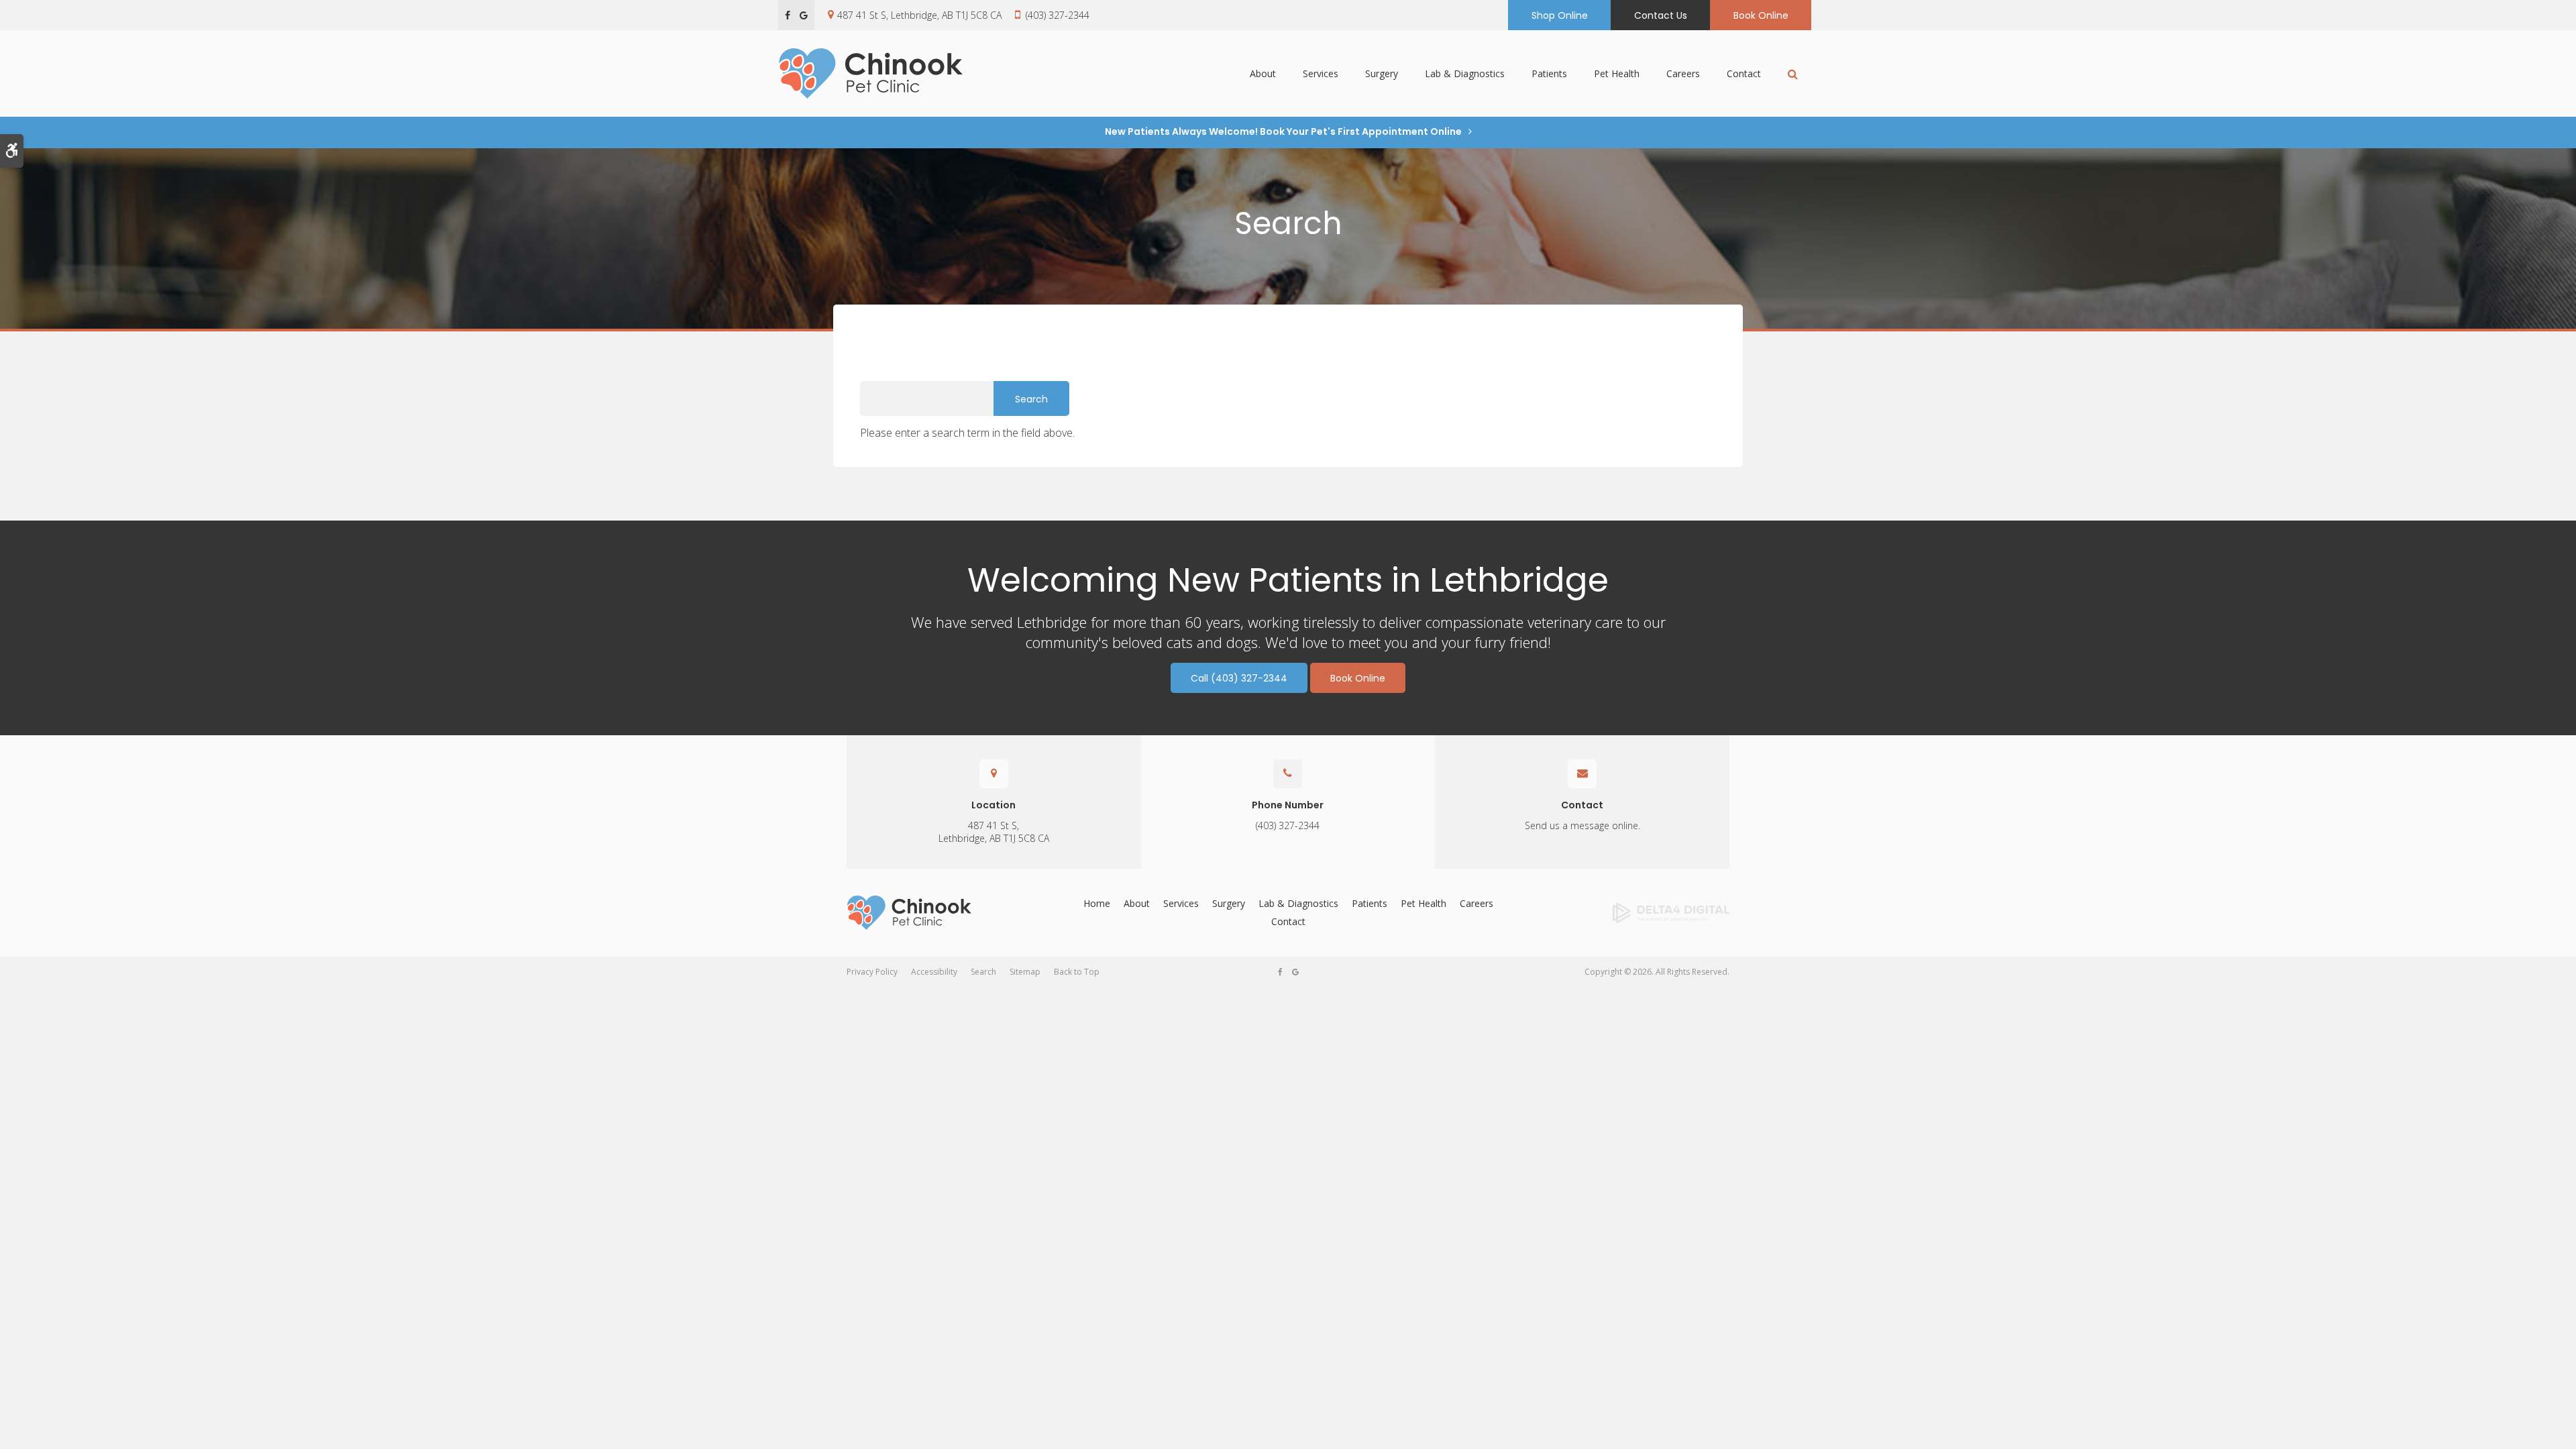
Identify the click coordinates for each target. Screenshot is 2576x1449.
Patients (1370, 903)
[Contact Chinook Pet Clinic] (1288, 773)
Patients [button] (1549, 73)
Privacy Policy (872, 972)
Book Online (1761, 15)
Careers (1683, 73)
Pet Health (1617, 73)
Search (983, 972)
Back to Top (1077, 972)
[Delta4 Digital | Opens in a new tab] (1629, 913)
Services (1181, 903)
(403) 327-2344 (1058, 15)
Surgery (1229, 903)
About (1137, 903)
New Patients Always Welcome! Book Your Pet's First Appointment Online (1283, 131)
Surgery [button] (1382, 73)
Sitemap (1025, 972)
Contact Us (1661, 15)
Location (994, 805)
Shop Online (1560, 15)
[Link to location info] (994, 773)
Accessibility (934, 972)
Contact (1744, 73)
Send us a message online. (1582, 825)
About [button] (1263, 73)
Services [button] (1321, 73)
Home (1097, 903)
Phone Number (1288, 805)
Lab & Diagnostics (1465, 73)
